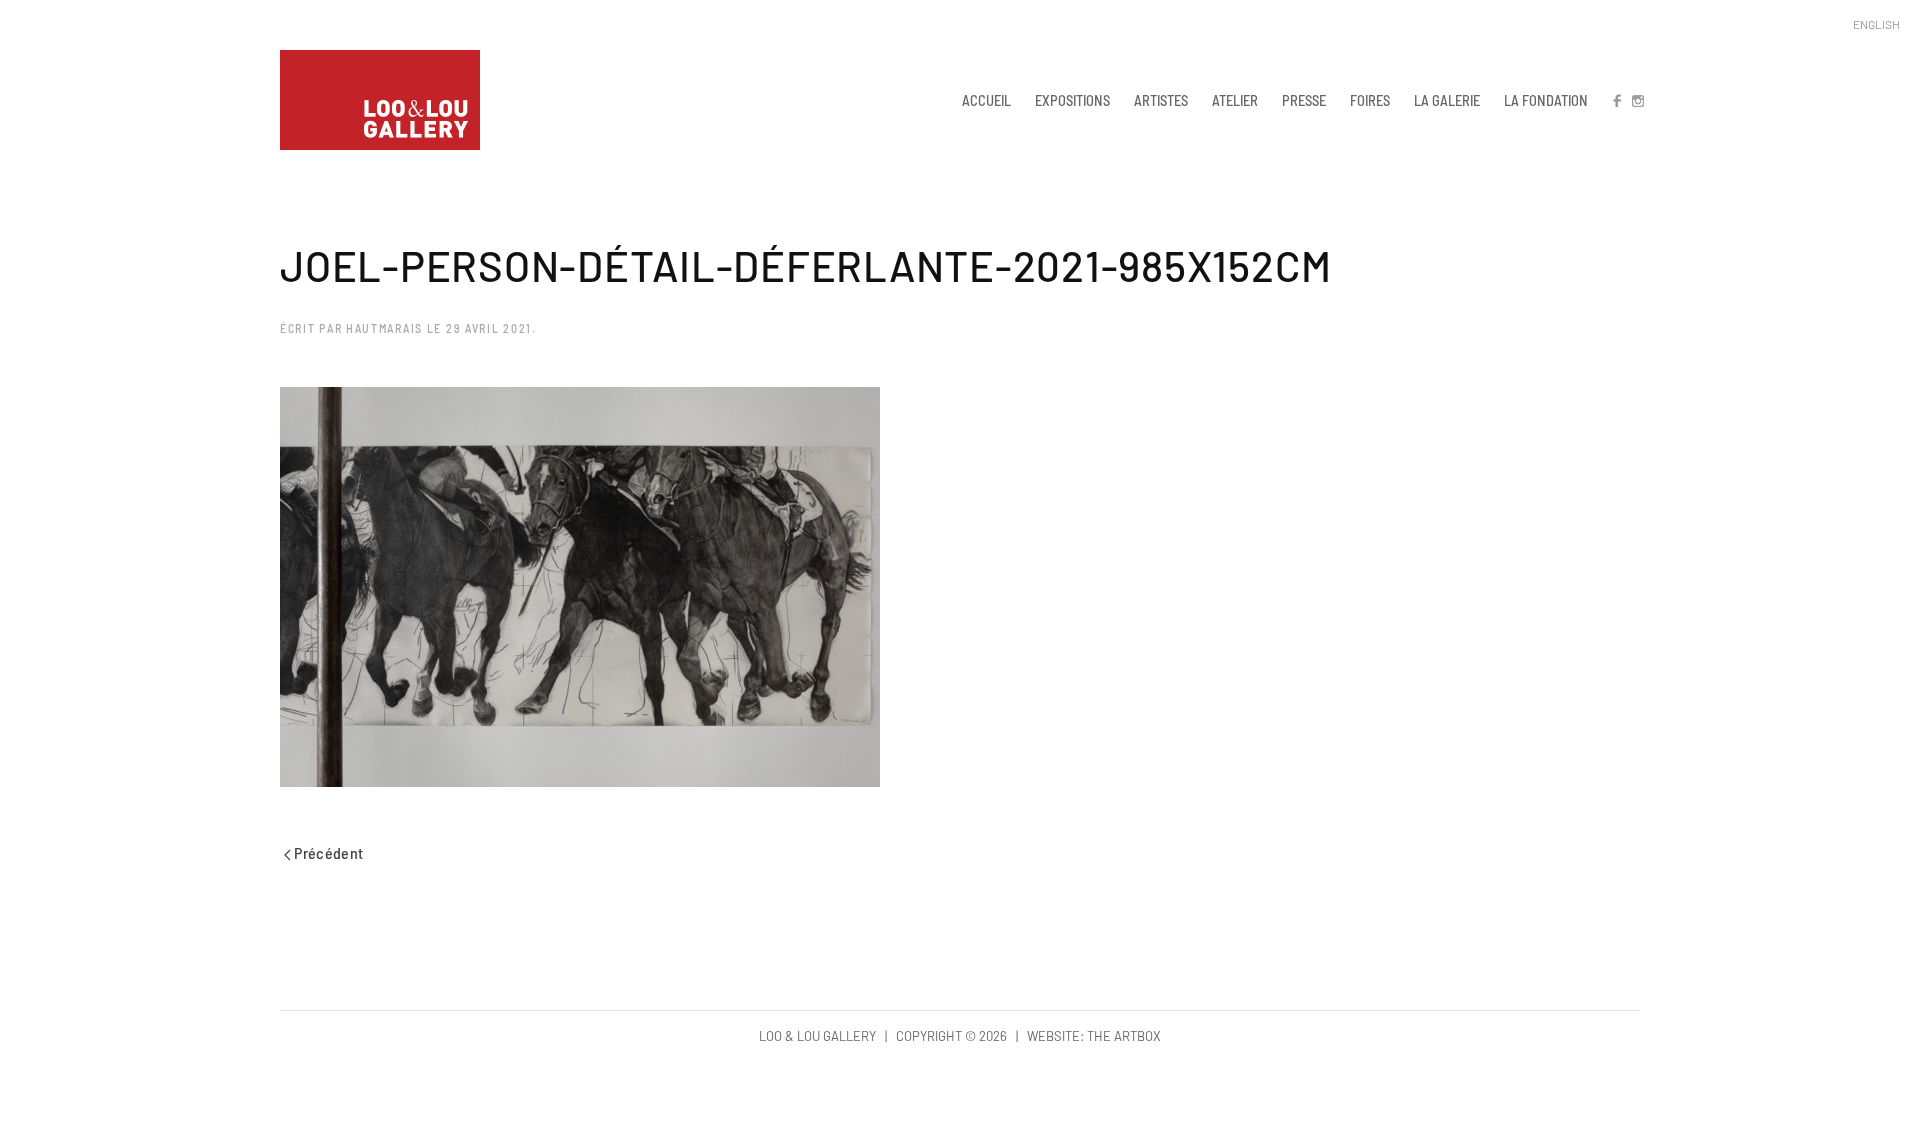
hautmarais (384, 328)
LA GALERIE (1447, 100)
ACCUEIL (986, 100)
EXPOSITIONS (1072, 100)
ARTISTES (1161, 100)
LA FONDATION (1546, 100)
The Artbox (1124, 1036)
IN (1637, 100)
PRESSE (1304, 100)
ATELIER (1235, 100)
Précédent (327, 852)
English (1876, 24)
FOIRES (1370, 100)
